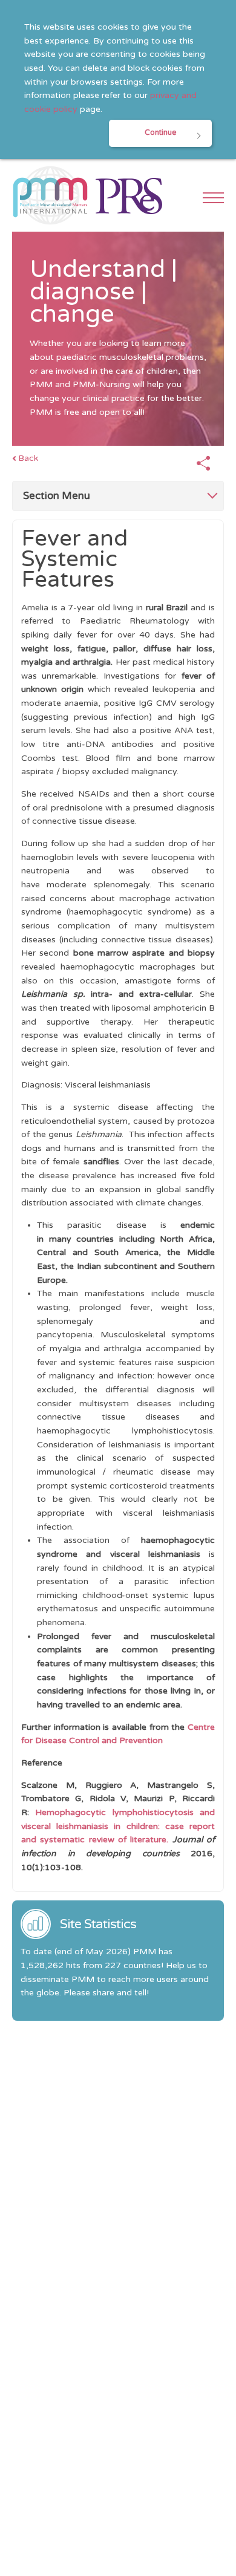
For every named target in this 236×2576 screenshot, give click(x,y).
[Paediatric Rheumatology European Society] (129, 195)
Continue (160, 133)
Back (28, 458)
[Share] (203, 464)
